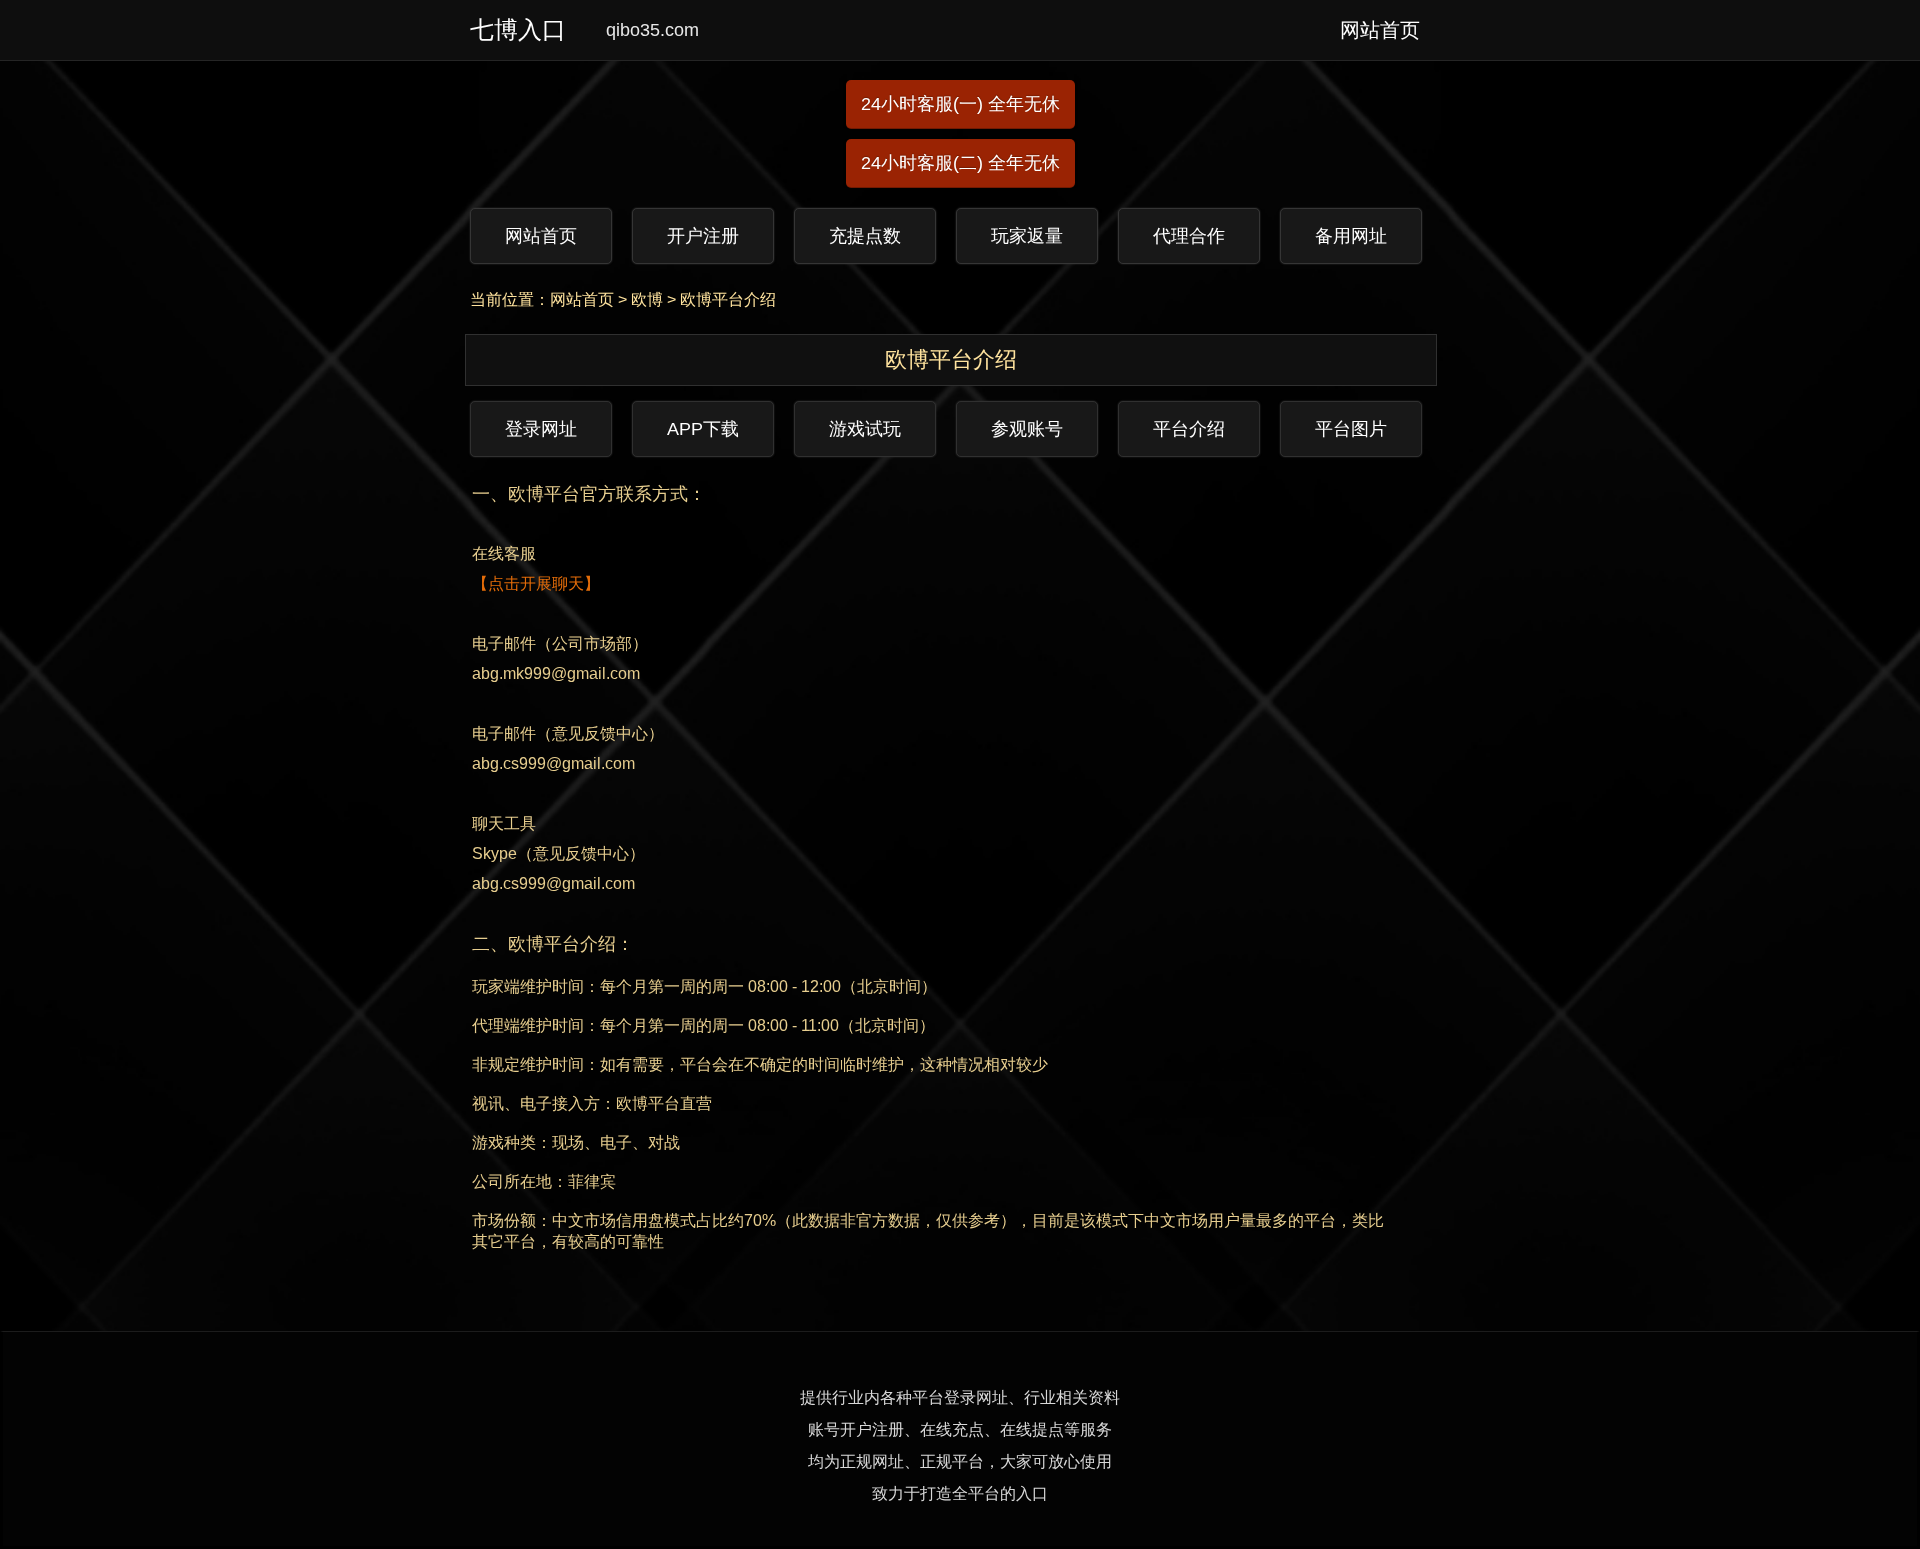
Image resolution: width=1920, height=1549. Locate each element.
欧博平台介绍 (728, 299)
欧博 (647, 299)
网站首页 (582, 299)
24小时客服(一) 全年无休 (960, 104)
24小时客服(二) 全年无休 (960, 163)
